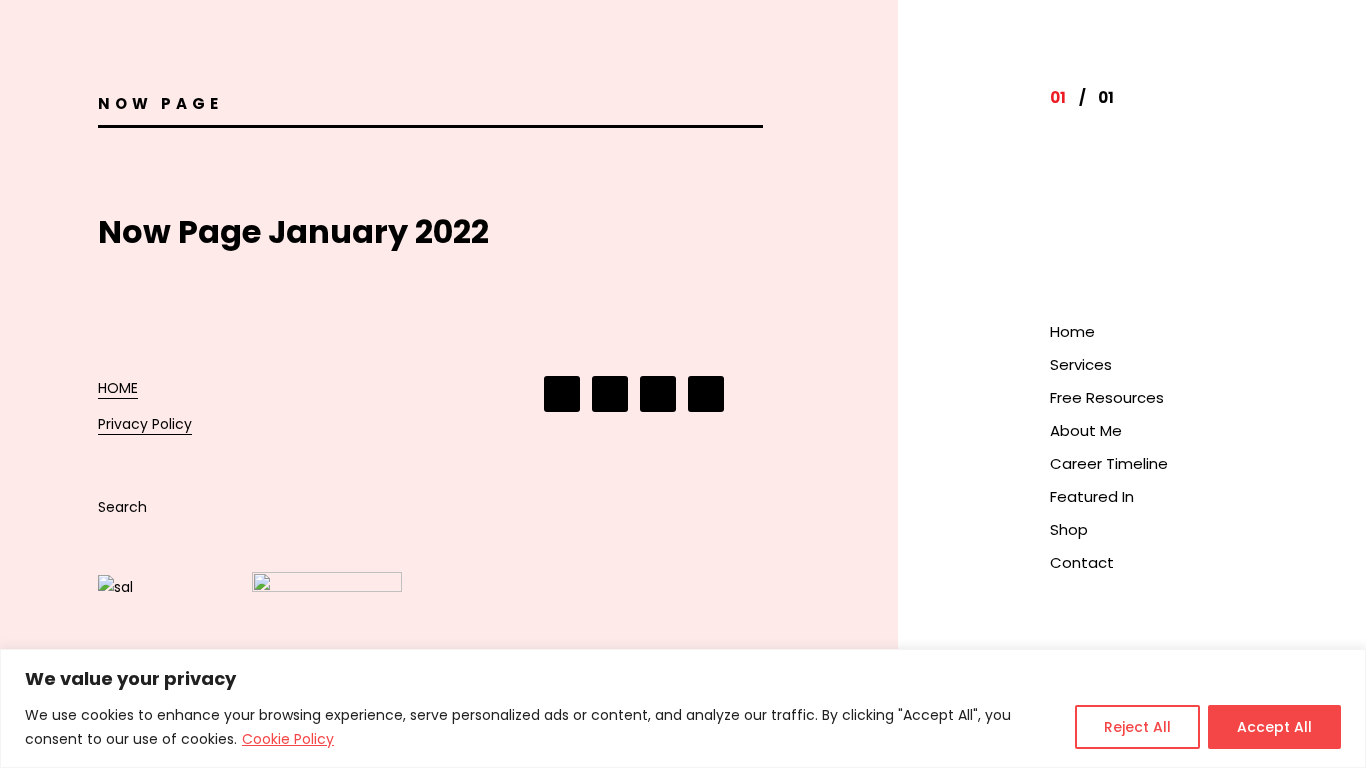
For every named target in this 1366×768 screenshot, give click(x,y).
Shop (1069, 529)
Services (1081, 364)
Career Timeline (1109, 463)
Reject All (1137, 727)
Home (1072, 331)
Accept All (1274, 727)
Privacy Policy (145, 424)
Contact (1082, 562)
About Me (1086, 430)
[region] (683, 708)
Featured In (1092, 496)
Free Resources (1107, 397)
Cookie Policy (288, 739)
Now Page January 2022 (293, 231)
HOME (118, 388)
